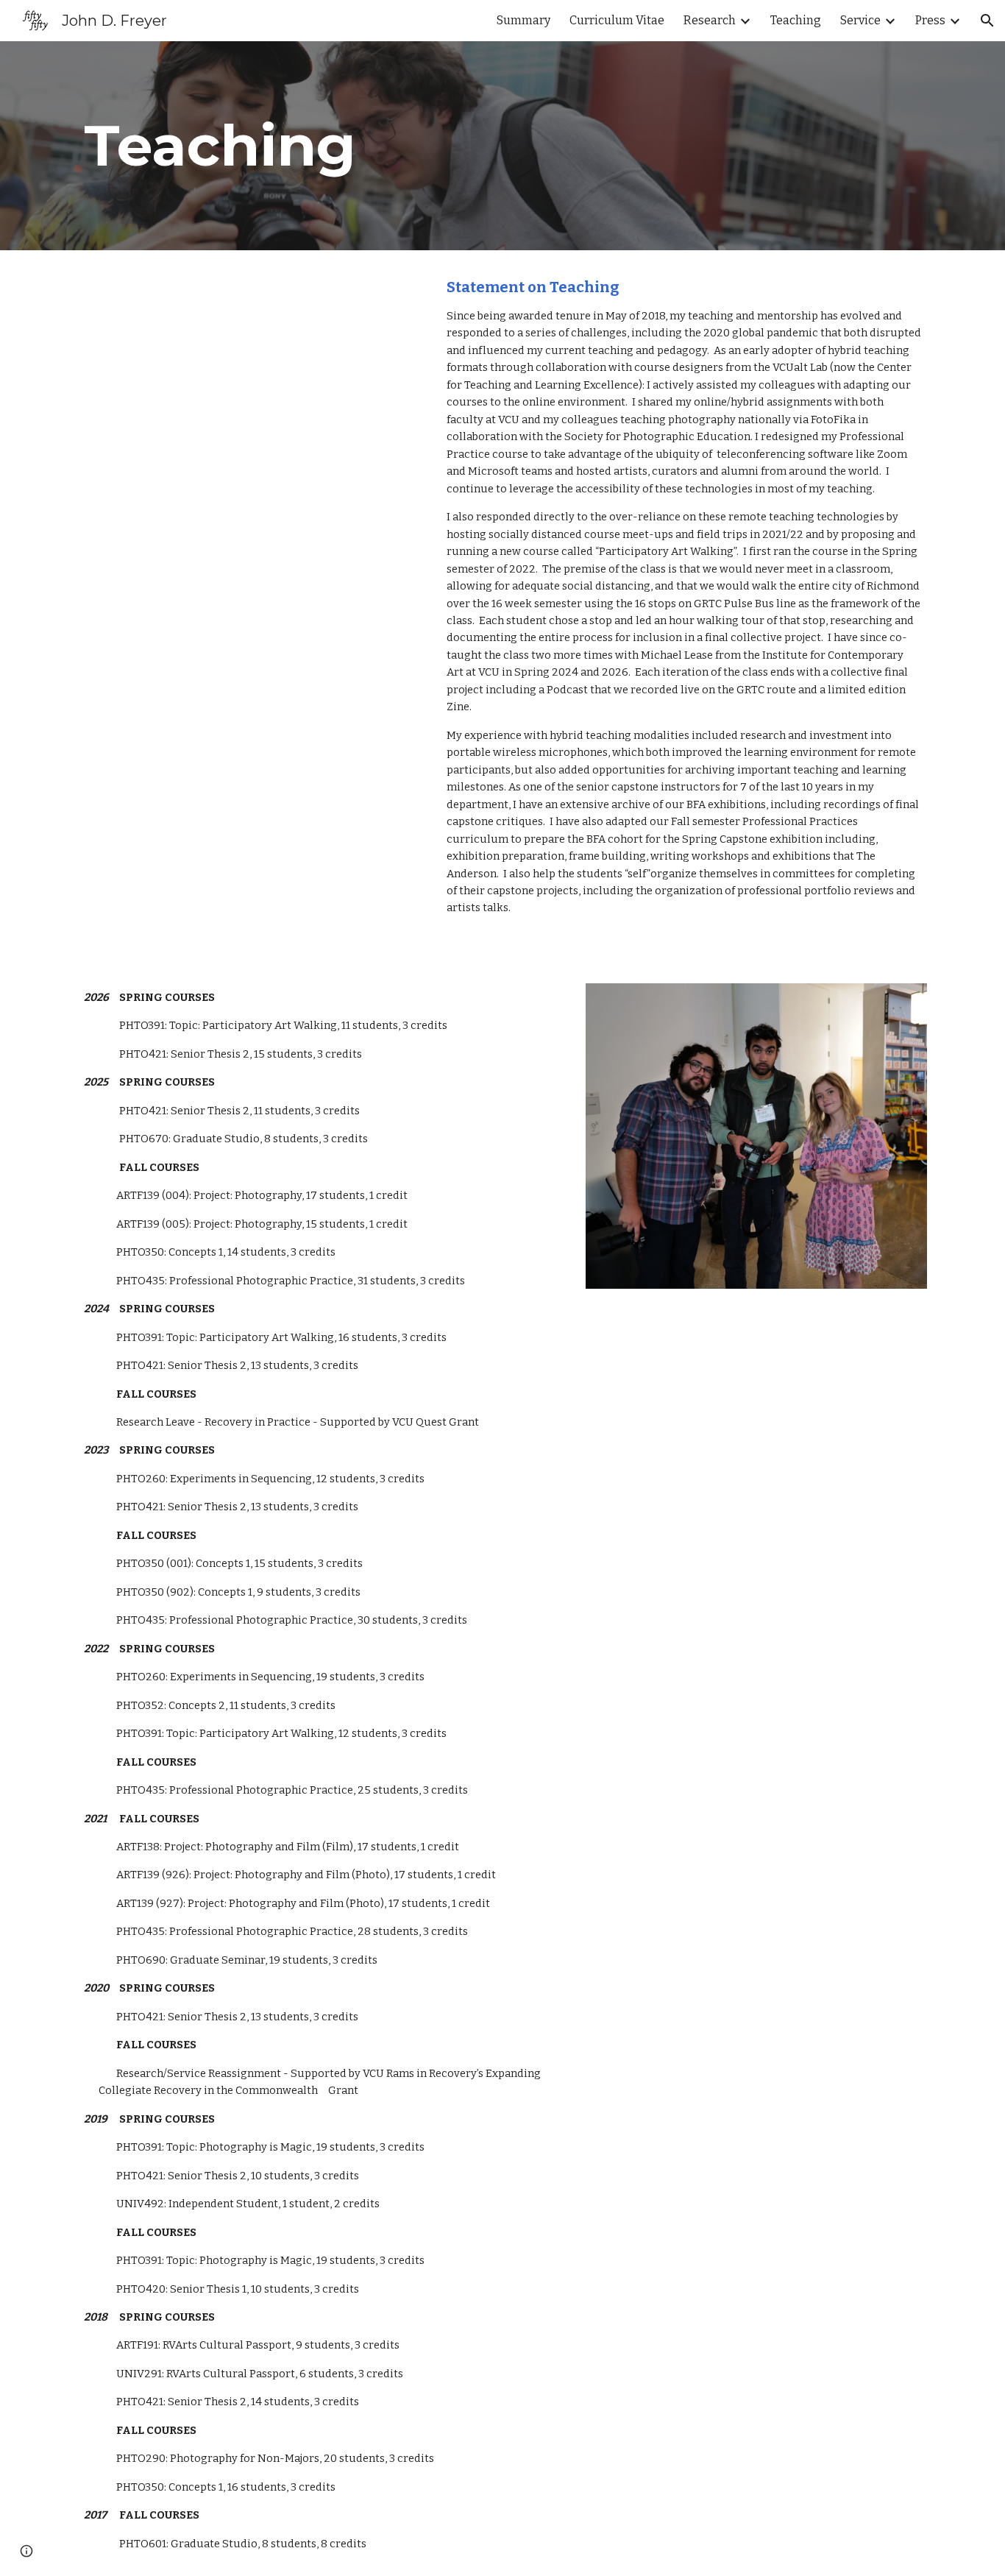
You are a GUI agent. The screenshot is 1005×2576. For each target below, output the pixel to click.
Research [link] (710, 20)
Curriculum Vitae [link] (617, 20)
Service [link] (860, 20)
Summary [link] (523, 20)
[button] (987, 21)
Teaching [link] (796, 20)
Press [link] (930, 20)
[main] (321, 146)
